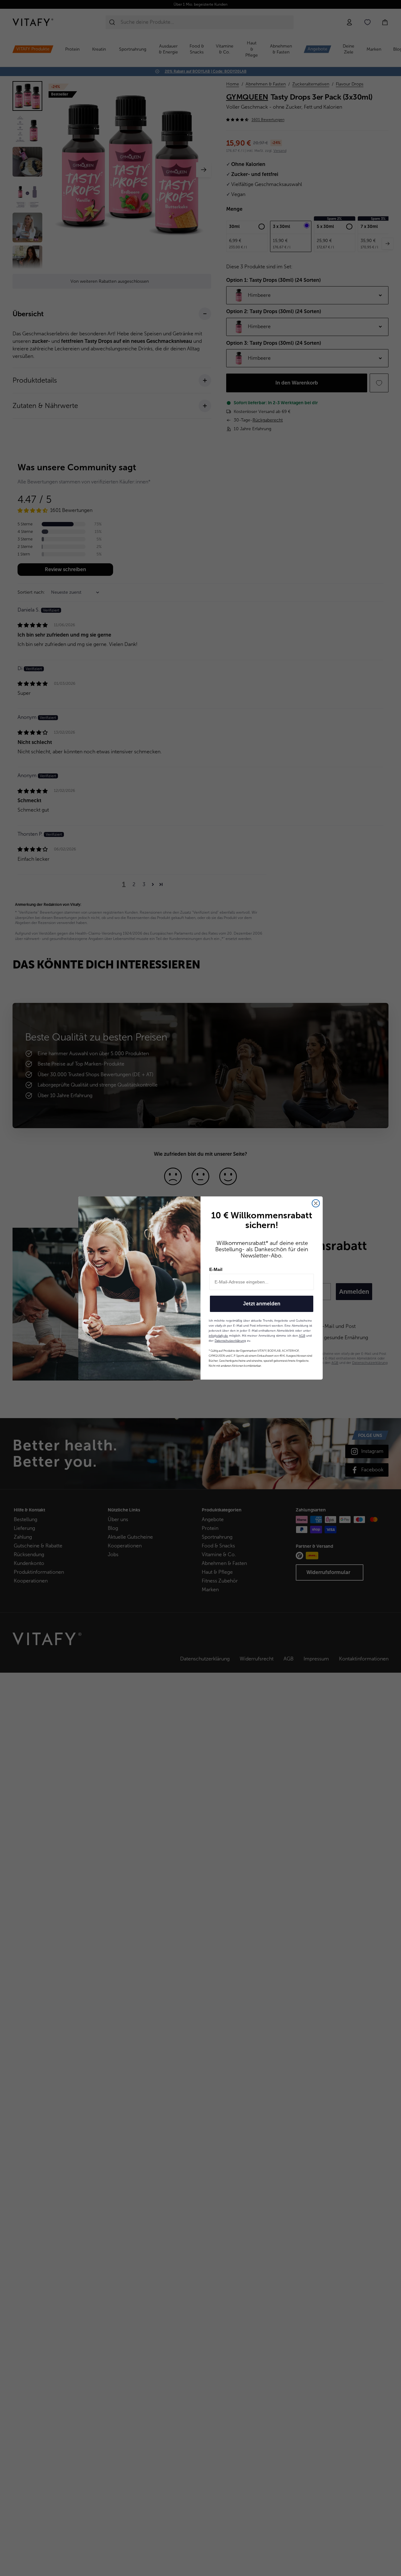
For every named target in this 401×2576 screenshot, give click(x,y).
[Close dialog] (316, 1203)
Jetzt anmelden (262, 1304)
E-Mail (216, 1269)
